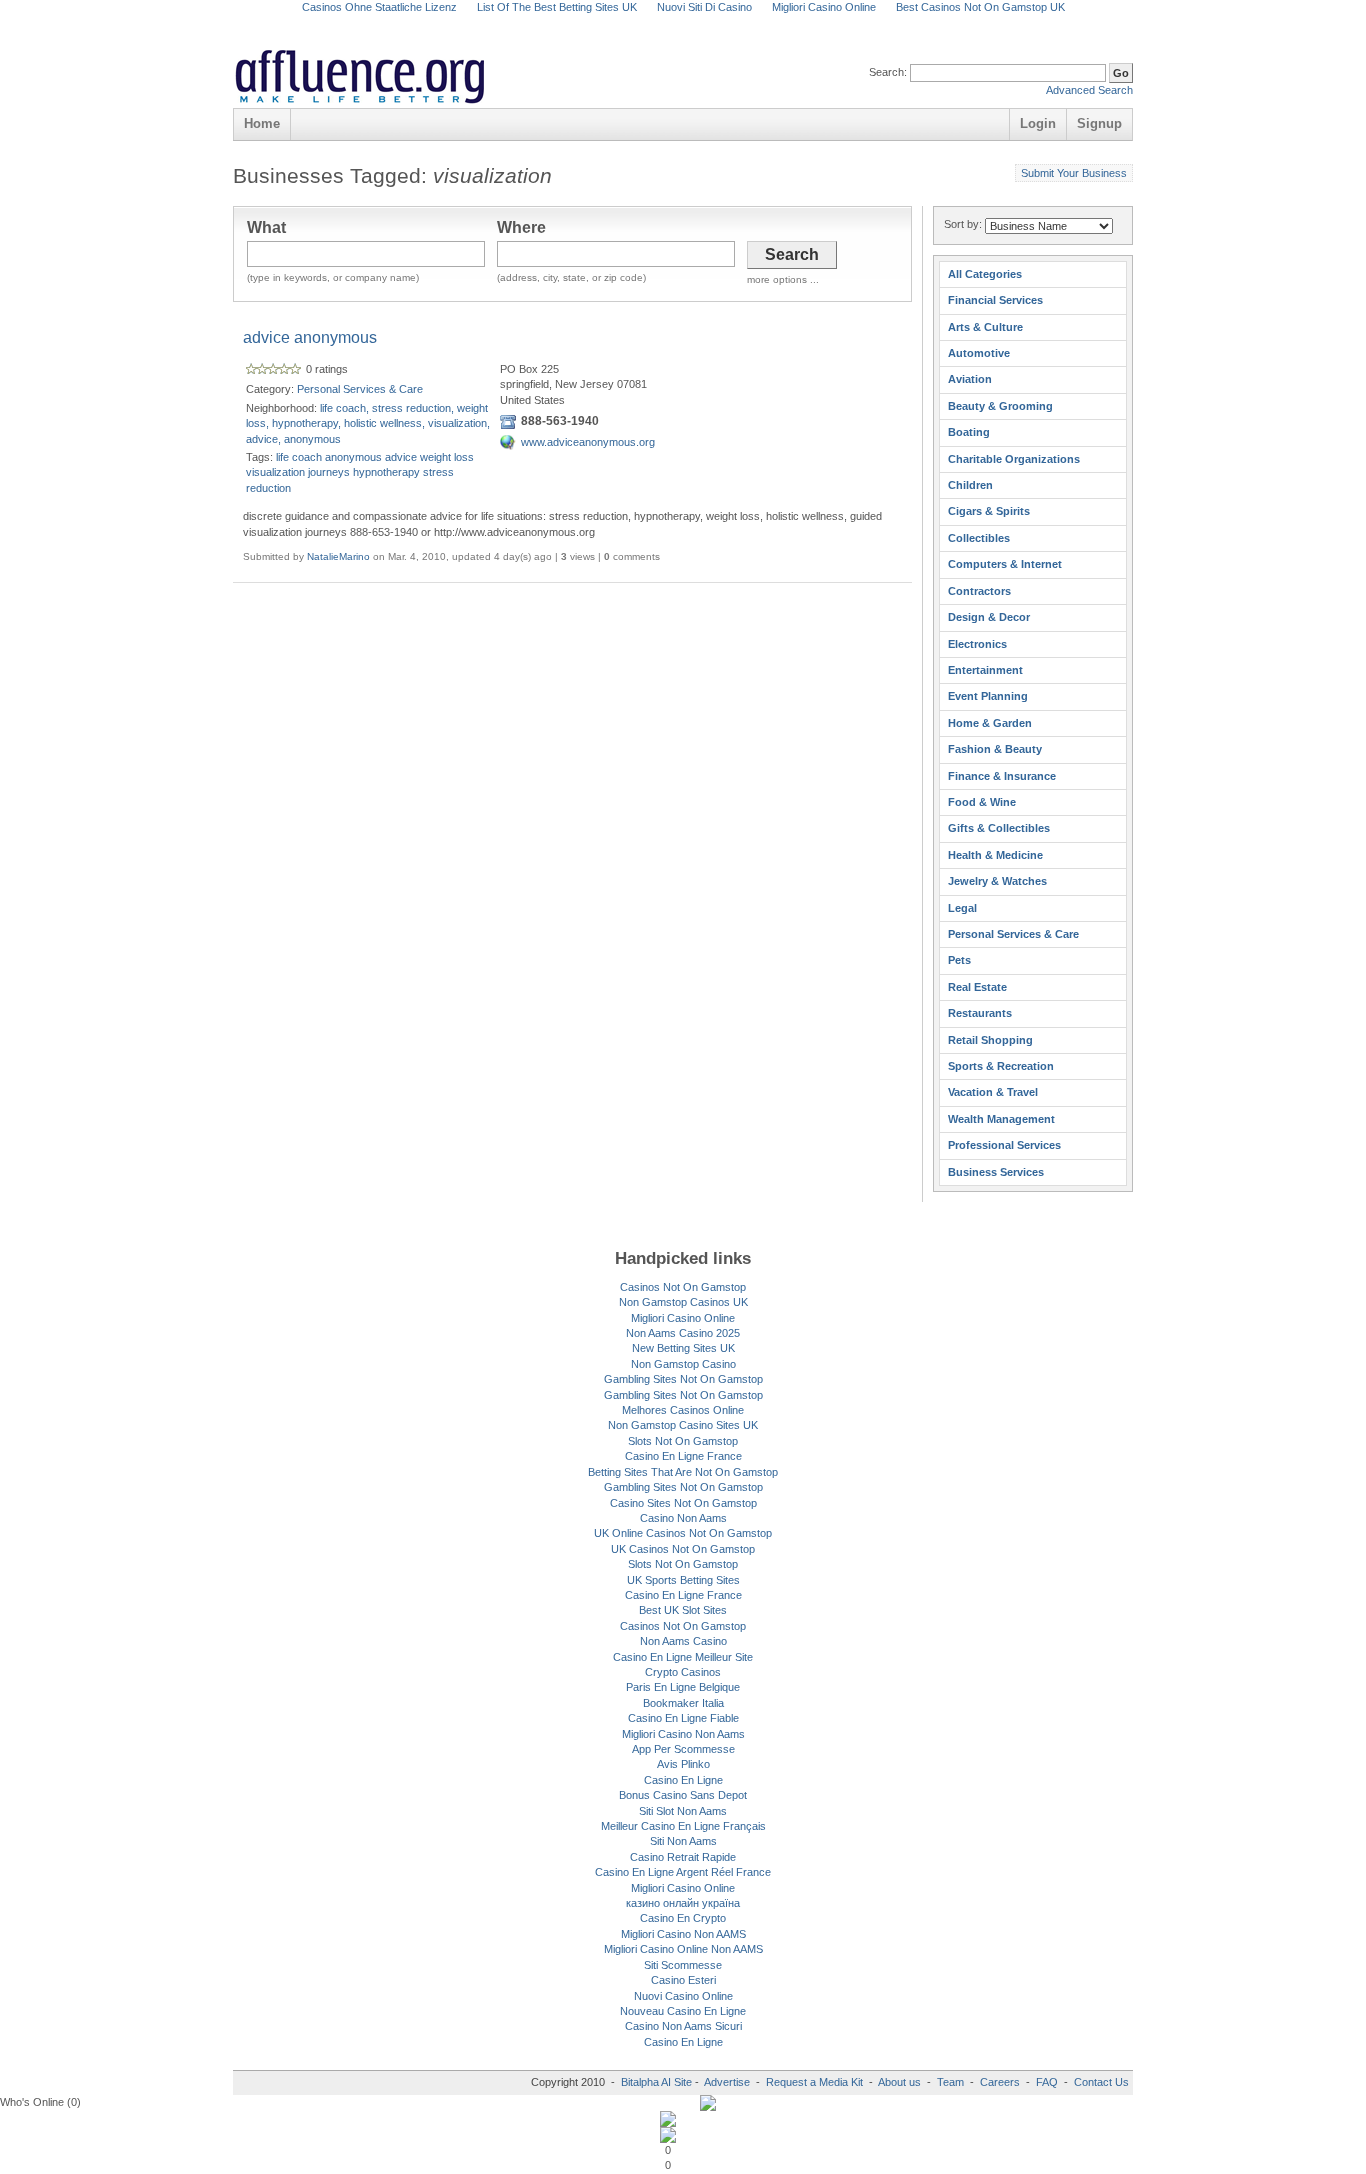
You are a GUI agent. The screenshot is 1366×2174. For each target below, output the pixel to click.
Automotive (979, 353)
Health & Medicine (995, 855)
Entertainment (985, 670)
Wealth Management (1001, 1119)
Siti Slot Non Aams (683, 1811)
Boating (969, 432)
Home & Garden (990, 723)
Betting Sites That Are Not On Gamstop (683, 1472)
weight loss (447, 457)
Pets (959, 960)
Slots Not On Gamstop (683, 1441)
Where (521, 227)
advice (401, 457)
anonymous (353, 457)
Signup (1099, 123)
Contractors (979, 591)
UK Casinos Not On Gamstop (683, 1549)
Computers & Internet (1005, 564)
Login (1038, 123)
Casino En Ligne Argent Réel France (683, 1872)
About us (901, 2082)
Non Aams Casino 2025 (683, 1333)
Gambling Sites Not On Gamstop (683, 1379)
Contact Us (1101, 2082)
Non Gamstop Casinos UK (683, 1302)
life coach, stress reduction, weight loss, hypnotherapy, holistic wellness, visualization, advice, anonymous (368, 423)
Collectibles (979, 538)
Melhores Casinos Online (683, 1410)
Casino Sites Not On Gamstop (683, 1503)
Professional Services (1004, 1145)
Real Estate (977, 987)
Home (262, 123)
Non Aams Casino (683, 1641)
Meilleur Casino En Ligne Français (683, 1826)
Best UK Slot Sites (683, 1610)
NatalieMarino (338, 556)
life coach (299, 457)
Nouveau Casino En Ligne (683, 2011)
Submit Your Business (1074, 173)
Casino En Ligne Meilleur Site (683, 1657)
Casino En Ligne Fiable (683, 1718)
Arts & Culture (985, 327)
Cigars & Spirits (989, 511)
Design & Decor (989, 617)
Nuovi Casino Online (683, 1996)
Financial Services (995, 300)
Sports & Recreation (1001, 1066)
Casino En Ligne (683, 1780)
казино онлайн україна (683, 1903)
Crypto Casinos (683, 1672)
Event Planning (988, 696)
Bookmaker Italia (683, 1703)
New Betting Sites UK (683, 1348)
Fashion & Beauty (995, 749)
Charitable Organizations (1014, 459)
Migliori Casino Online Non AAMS (683, 1949)
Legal (962, 908)
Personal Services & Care (360, 389)
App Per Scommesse (683, 1749)
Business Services (996, 1172)
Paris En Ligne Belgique (683, 1687)
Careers (1000, 2082)
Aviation (970, 379)
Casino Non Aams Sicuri (683, 2026)
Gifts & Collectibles (999, 828)
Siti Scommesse (683, 1965)
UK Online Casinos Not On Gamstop (683, 1533)
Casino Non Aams (683, 1518)
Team (950, 2082)
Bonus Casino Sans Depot (683, 1795)
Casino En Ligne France (683, 1456)
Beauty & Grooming (1000, 406)
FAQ (1047, 2082)
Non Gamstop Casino (683, 1364)
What (266, 227)
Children (970, 485)
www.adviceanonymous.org (588, 442)
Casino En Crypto (683, 1918)
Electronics (977, 644)
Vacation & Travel (993, 1092)
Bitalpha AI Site (656, 2082)
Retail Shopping (990, 1040)
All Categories (985, 274)
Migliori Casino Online (683, 1318)
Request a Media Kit (816, 2082)
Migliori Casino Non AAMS (683, 1934)
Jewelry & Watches (997, 881)
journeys (329, 472)
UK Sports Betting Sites (683, 1580)
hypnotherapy (386, 472)
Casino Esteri (683, 1980)
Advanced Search (1089, 90)
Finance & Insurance (1002, 776)
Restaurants (980, 1013)
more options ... (783, 279)
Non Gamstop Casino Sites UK (683, 1425)
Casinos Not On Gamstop (683, 1287)
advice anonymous (310, 337)
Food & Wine (982, 802)
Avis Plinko (683, 1764)
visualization (275, 472)
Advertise (727, 2082)
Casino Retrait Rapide (683, 1857)
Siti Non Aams (683, 1841)
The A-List (735, 54)
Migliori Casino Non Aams (683, 1734)
